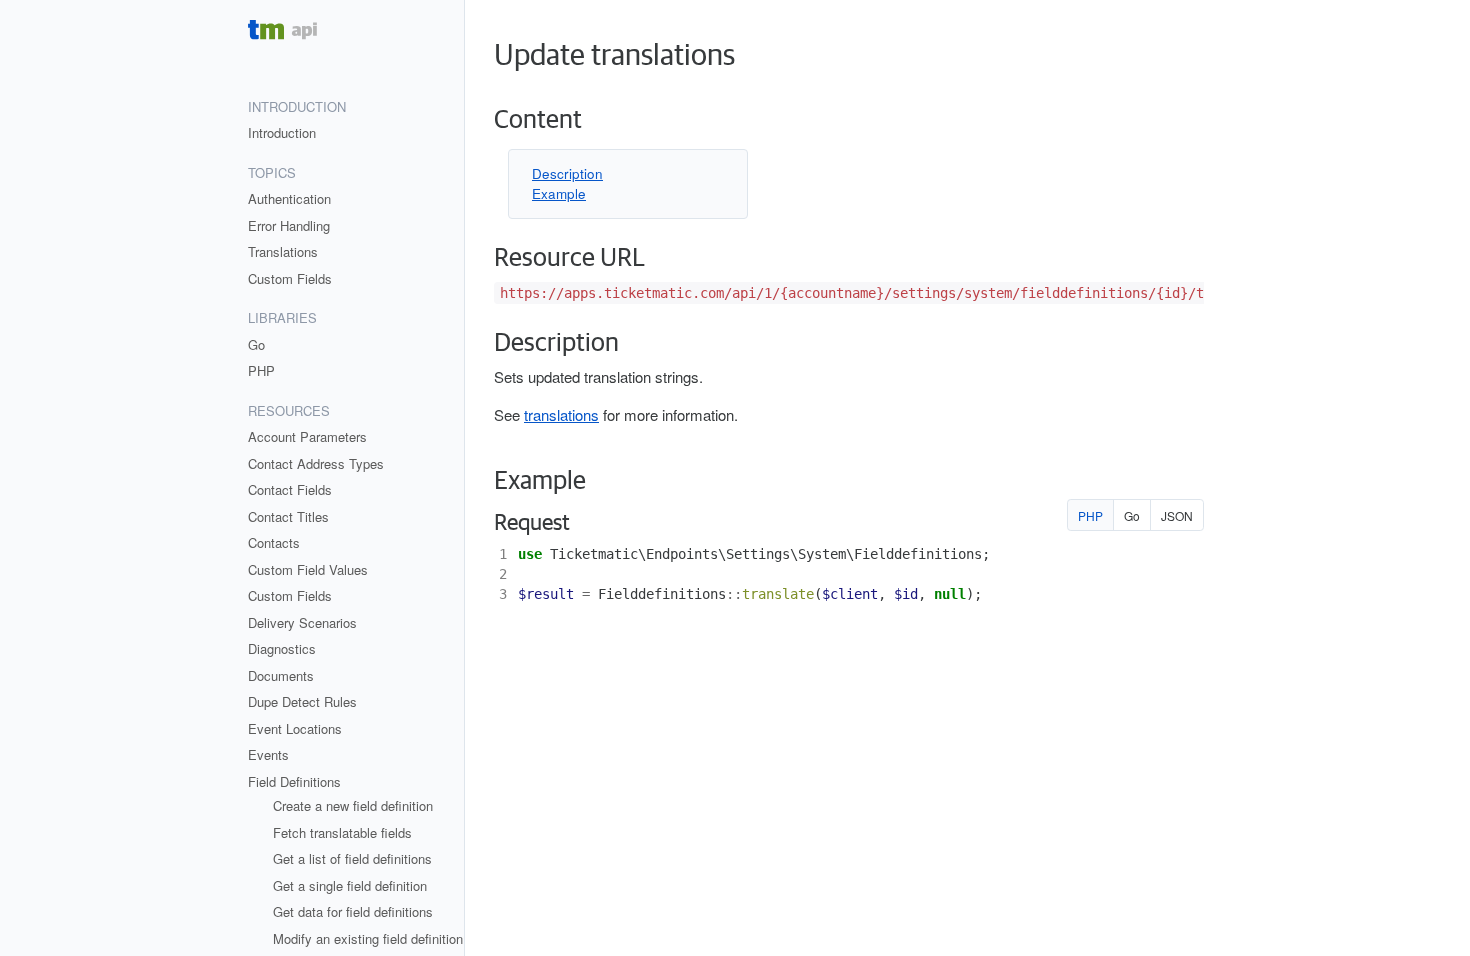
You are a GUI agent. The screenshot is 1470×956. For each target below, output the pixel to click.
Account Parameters (307, 436)
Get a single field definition (350, 885)
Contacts (274, 542)
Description (567, 173)
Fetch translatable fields (342, 832)
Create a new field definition (353, 805)
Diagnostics (282, 648)
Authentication (289, 198)
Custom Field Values (308, 569)
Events (268, 754)
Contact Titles (288, 516)
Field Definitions (294, 781)
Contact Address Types (316, 463)
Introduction (282, 132)
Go (256, 344)
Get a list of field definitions (352, 858)
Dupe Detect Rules (302, 701)
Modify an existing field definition (368, 938)
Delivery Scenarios (302, 622)
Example (559, 193)
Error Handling (289, 225)
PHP (261, 370)
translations (561, 414)
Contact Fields (290, 489)
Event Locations (295, 728)
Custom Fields (290, 278)
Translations (283, 251)
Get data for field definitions (353, 911)
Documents (281, 675)
